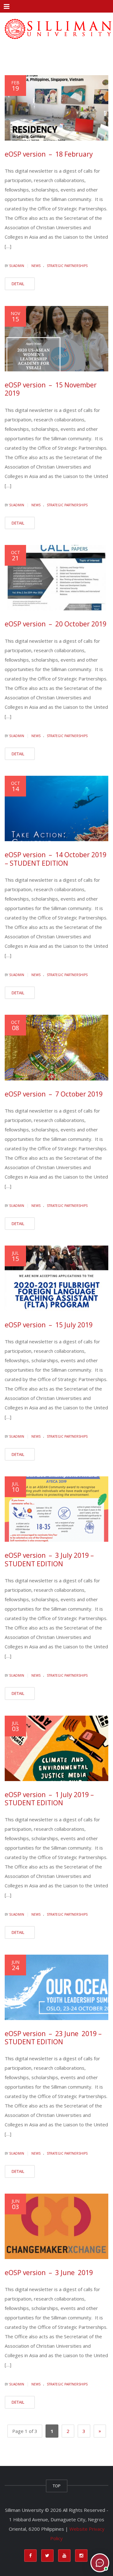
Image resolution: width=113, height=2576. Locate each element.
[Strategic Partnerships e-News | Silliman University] (56, 28)
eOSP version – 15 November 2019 (51, 389)
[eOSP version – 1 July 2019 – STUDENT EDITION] (56, 1748)
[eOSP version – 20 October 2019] (56, 578)
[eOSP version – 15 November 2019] (56, 339)
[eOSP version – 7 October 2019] (56, 1047)
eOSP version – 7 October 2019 (54, 1094)
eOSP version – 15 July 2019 (49, 1325)
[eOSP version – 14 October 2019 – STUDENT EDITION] (56, 808)
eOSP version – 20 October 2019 (56, 624)
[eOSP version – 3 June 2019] (56, 2226)
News (36, 266)
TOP (57, 2486)
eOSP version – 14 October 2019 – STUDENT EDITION (56, 859)
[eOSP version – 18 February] (56, 108)
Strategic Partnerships (67, 266)
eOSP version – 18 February (49, 154)
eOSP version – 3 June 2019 (49, 2273)
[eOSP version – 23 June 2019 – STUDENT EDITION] (56, 1987)
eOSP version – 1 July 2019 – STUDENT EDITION (49, 1799)
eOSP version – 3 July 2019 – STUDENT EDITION (49, 1559)
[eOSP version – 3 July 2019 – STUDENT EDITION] (56, 1509)
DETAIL (18, 284)
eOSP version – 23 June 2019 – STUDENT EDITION (53, 2038)
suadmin (17, 266)
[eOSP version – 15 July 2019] (56, 1278)
